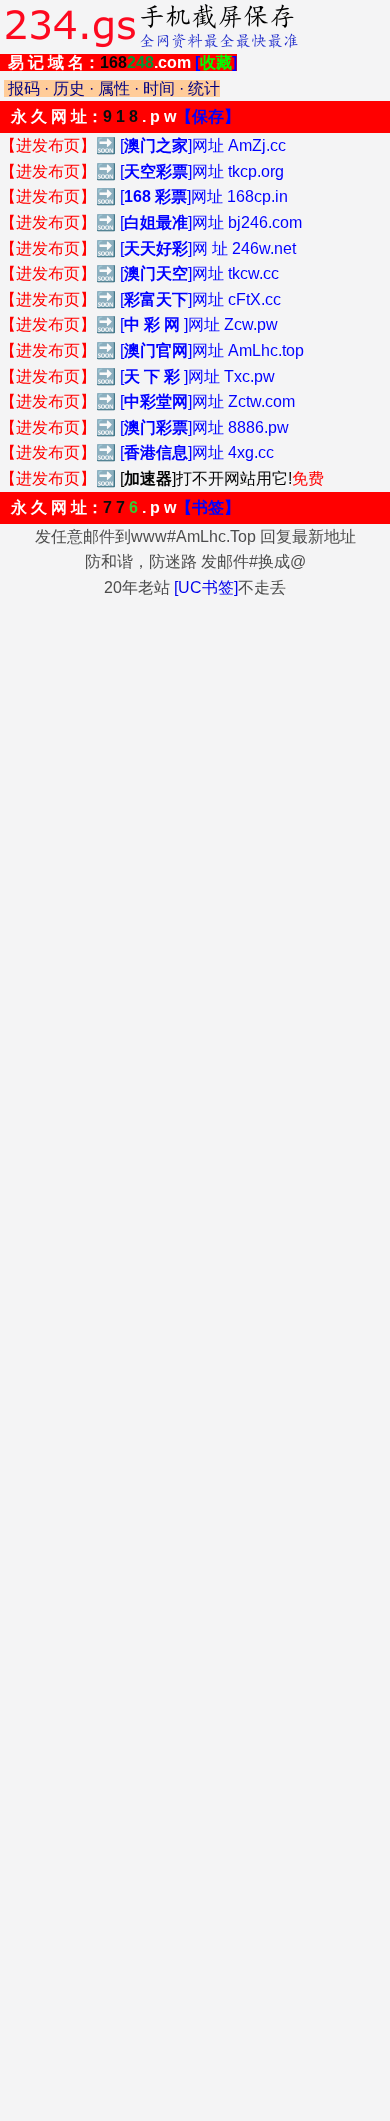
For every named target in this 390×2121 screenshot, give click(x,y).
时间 (159, 88)
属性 (114, 88)
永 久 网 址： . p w (125, 116)
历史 (69, 88)
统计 (204, 88)
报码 (24, 88)
